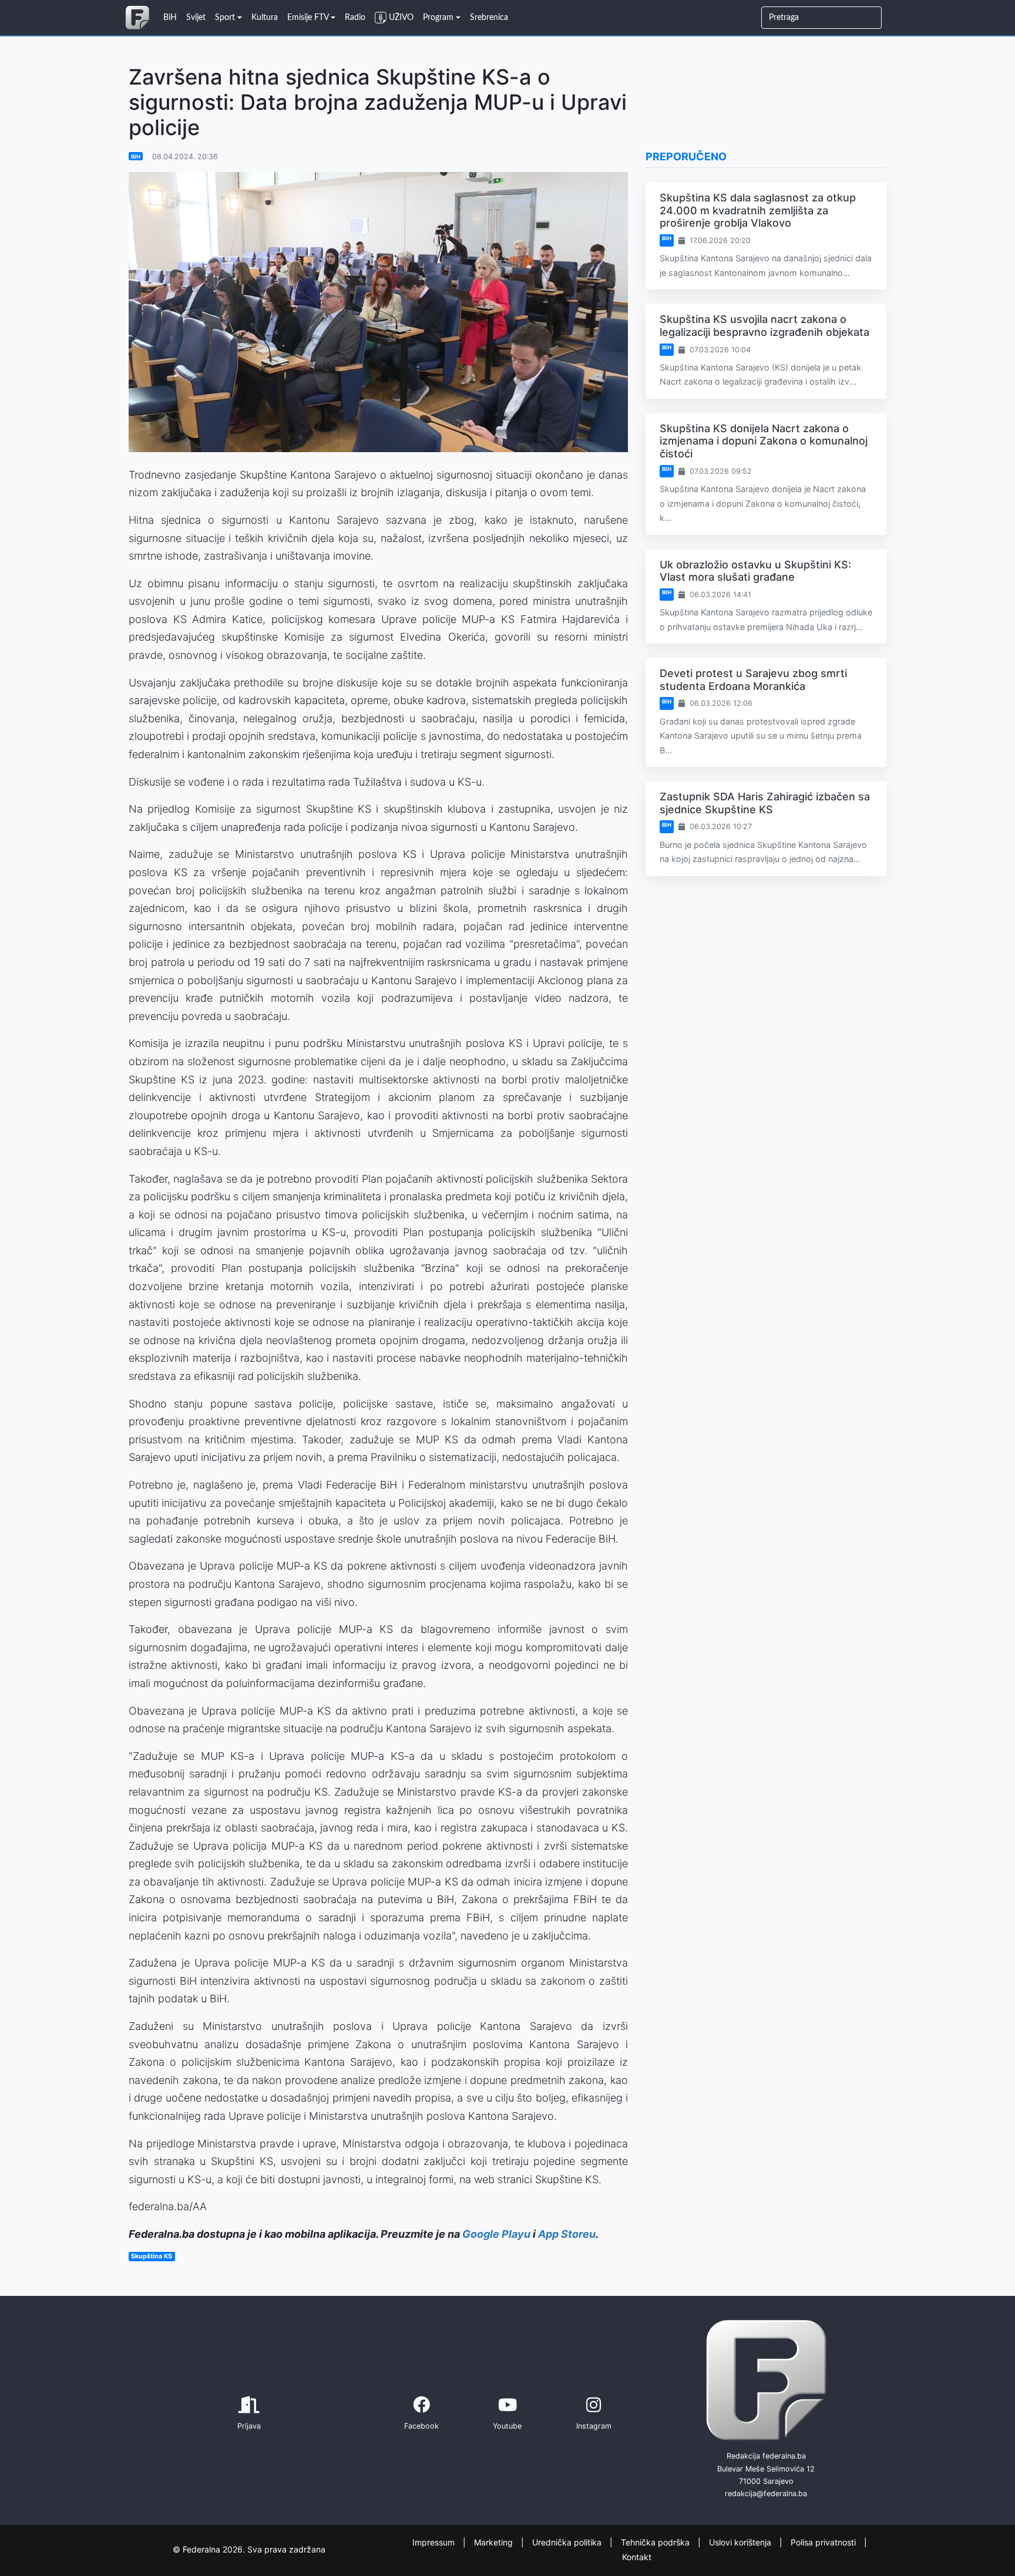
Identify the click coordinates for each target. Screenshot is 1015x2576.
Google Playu (496, 2234)
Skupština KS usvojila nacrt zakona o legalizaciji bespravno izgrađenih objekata (764, 326)
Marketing (495, 2542)
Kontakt (637, 2556)
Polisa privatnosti (824, 2542)
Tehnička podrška (656, 2542)
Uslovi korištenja (741, 2542)
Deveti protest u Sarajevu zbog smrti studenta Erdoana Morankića (753, 680)
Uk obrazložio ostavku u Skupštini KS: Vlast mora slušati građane (755, 571)
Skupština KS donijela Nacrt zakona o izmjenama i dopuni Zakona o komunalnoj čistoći (764, 441)
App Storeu (567, 2234)
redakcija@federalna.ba (766, 2493)
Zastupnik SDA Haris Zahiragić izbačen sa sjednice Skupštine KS (765, 803)
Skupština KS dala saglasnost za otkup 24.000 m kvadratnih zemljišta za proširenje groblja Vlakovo (758, 210)
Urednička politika (568, 2542)
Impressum (435, 2542)
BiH (136, 156)
